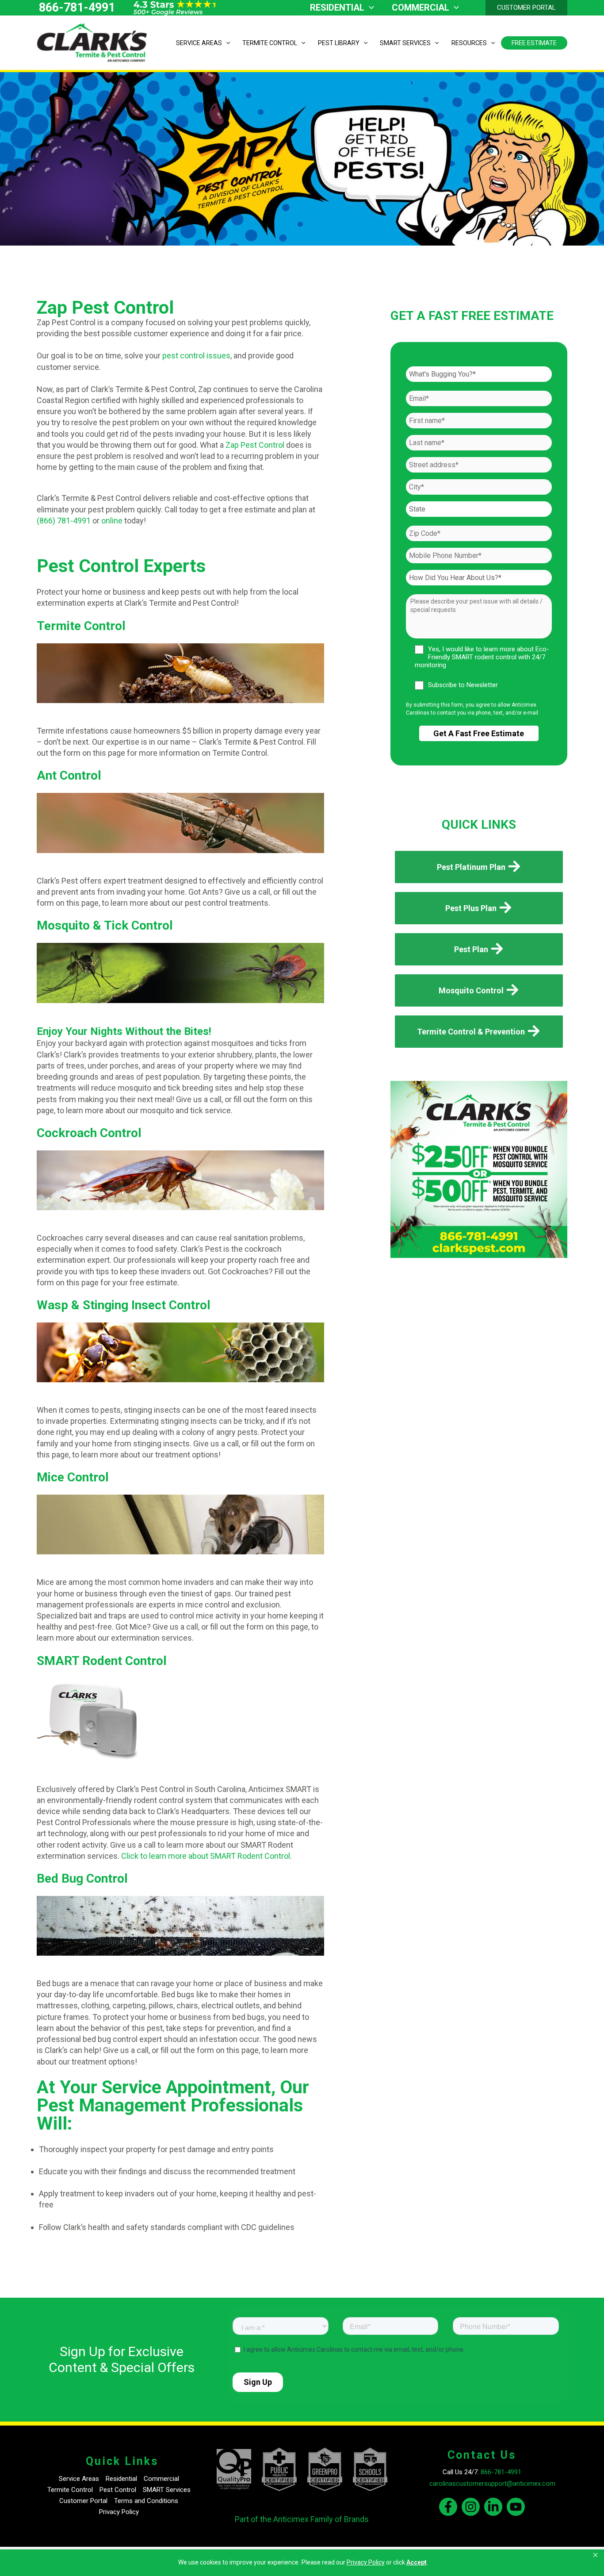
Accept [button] (417, 2562)
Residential (121, 2479)
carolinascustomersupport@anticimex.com (492, 2484)
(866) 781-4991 (64, 521)
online (112, 521)
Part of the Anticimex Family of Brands (302, 2519)
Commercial (161, 2479)
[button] (596, 2555)
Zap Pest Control (254, 445)
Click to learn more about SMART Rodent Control (206, 1856)
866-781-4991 (77, 8)
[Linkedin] (493, 2507)
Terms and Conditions (146, 2501)
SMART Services (167, 2490)
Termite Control (70, 2490)
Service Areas (79, 2479)
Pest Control (118, 2490)
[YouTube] (516, 2507)
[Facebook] (448, 2507)
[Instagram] (471, 2507)
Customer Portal (83, 2501)
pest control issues (196, 356)
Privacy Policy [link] (366, 2562)
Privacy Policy (119, 2512)
